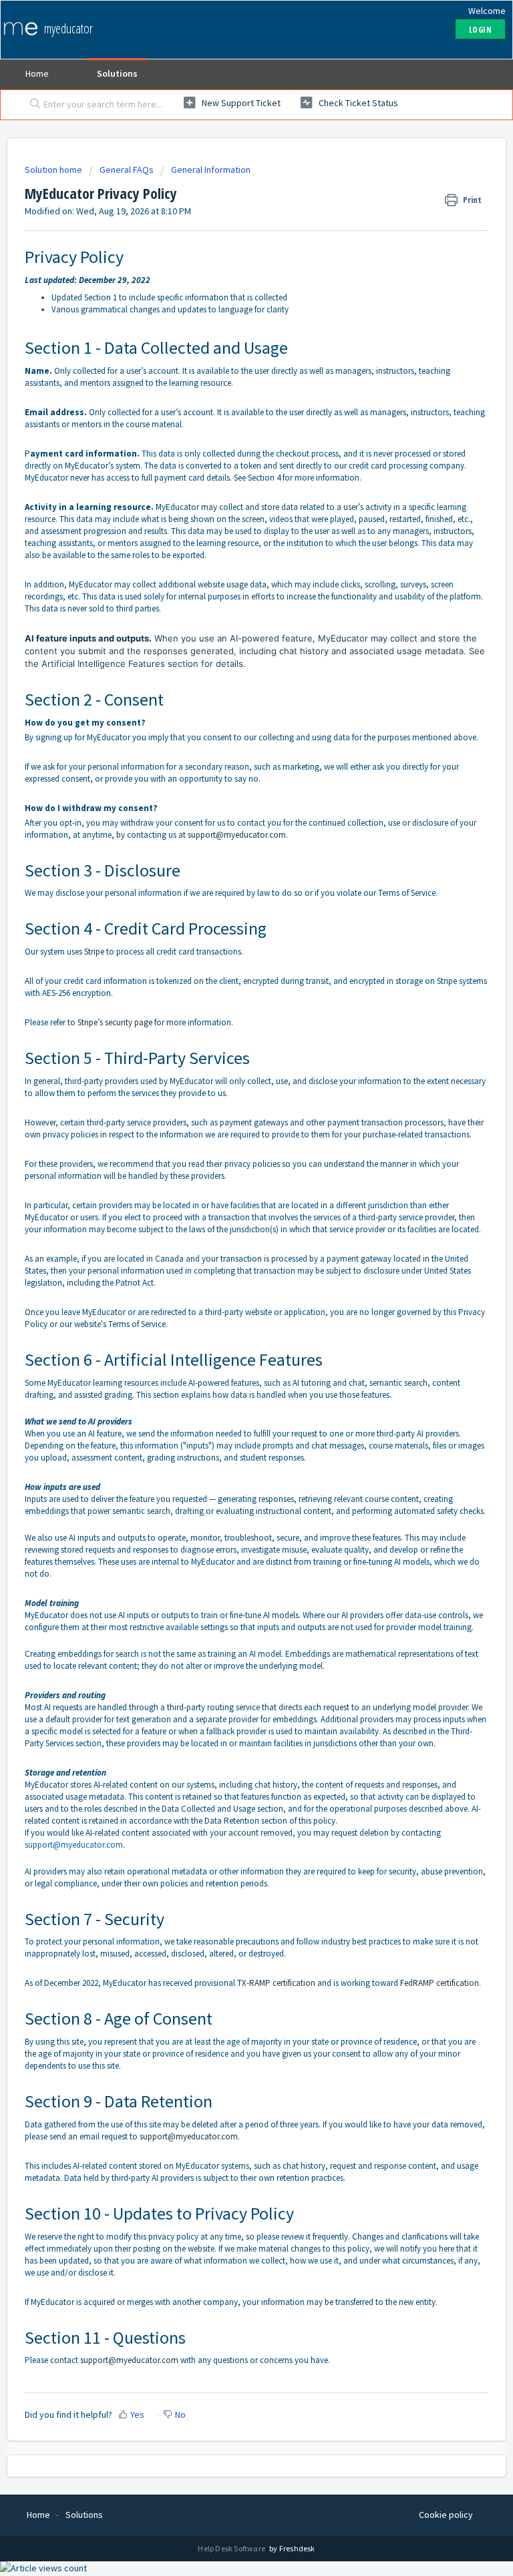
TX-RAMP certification (276, 1983)
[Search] (32, 105)
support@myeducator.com (237, 835)
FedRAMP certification (440, 1983)
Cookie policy (446, 2515)
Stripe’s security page (115, 1022)
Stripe (94, 952)
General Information (211, 170)
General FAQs (127, 170)
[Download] (232, 1316)
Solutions (117, 73)
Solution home (54, 170)
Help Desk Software (232, 2548)
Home (37, 73)
